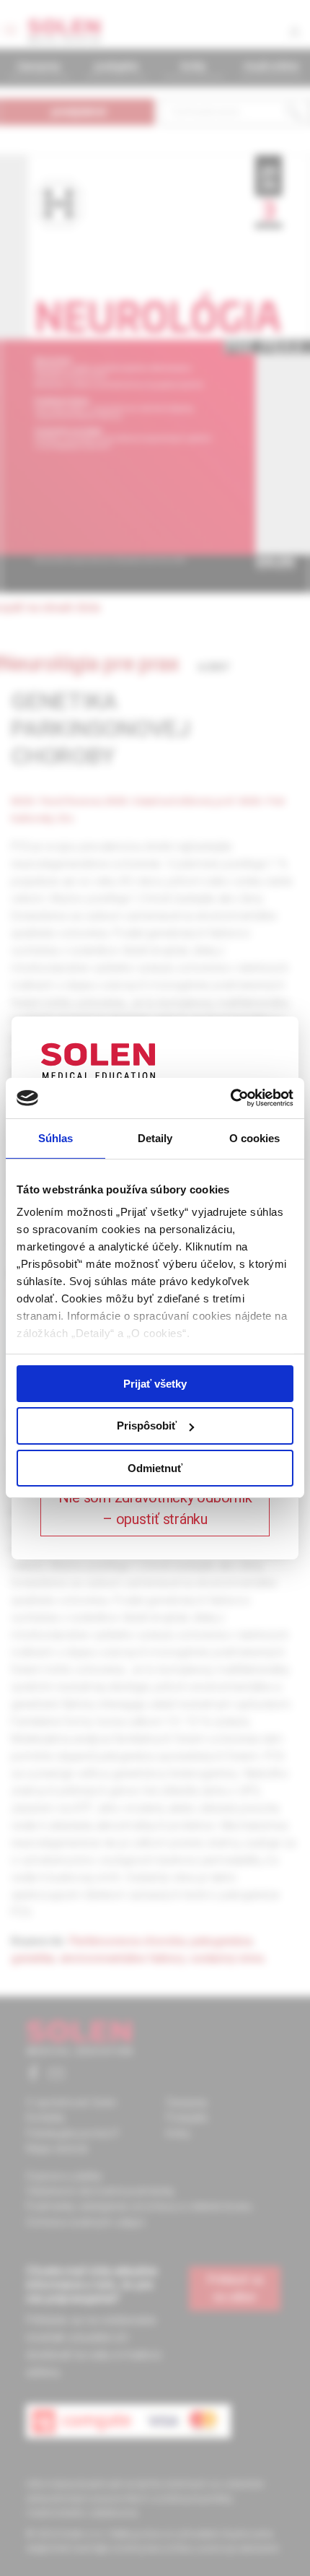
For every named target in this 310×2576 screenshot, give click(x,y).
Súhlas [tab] (56, 1137)
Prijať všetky (155, 1383)
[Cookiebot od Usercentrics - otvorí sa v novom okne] (230, 1098)
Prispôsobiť (147, 1426)
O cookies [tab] (255, 1137)
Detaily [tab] (155, 1137)
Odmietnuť (155, 1468)
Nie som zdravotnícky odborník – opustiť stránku (155, 1508)
